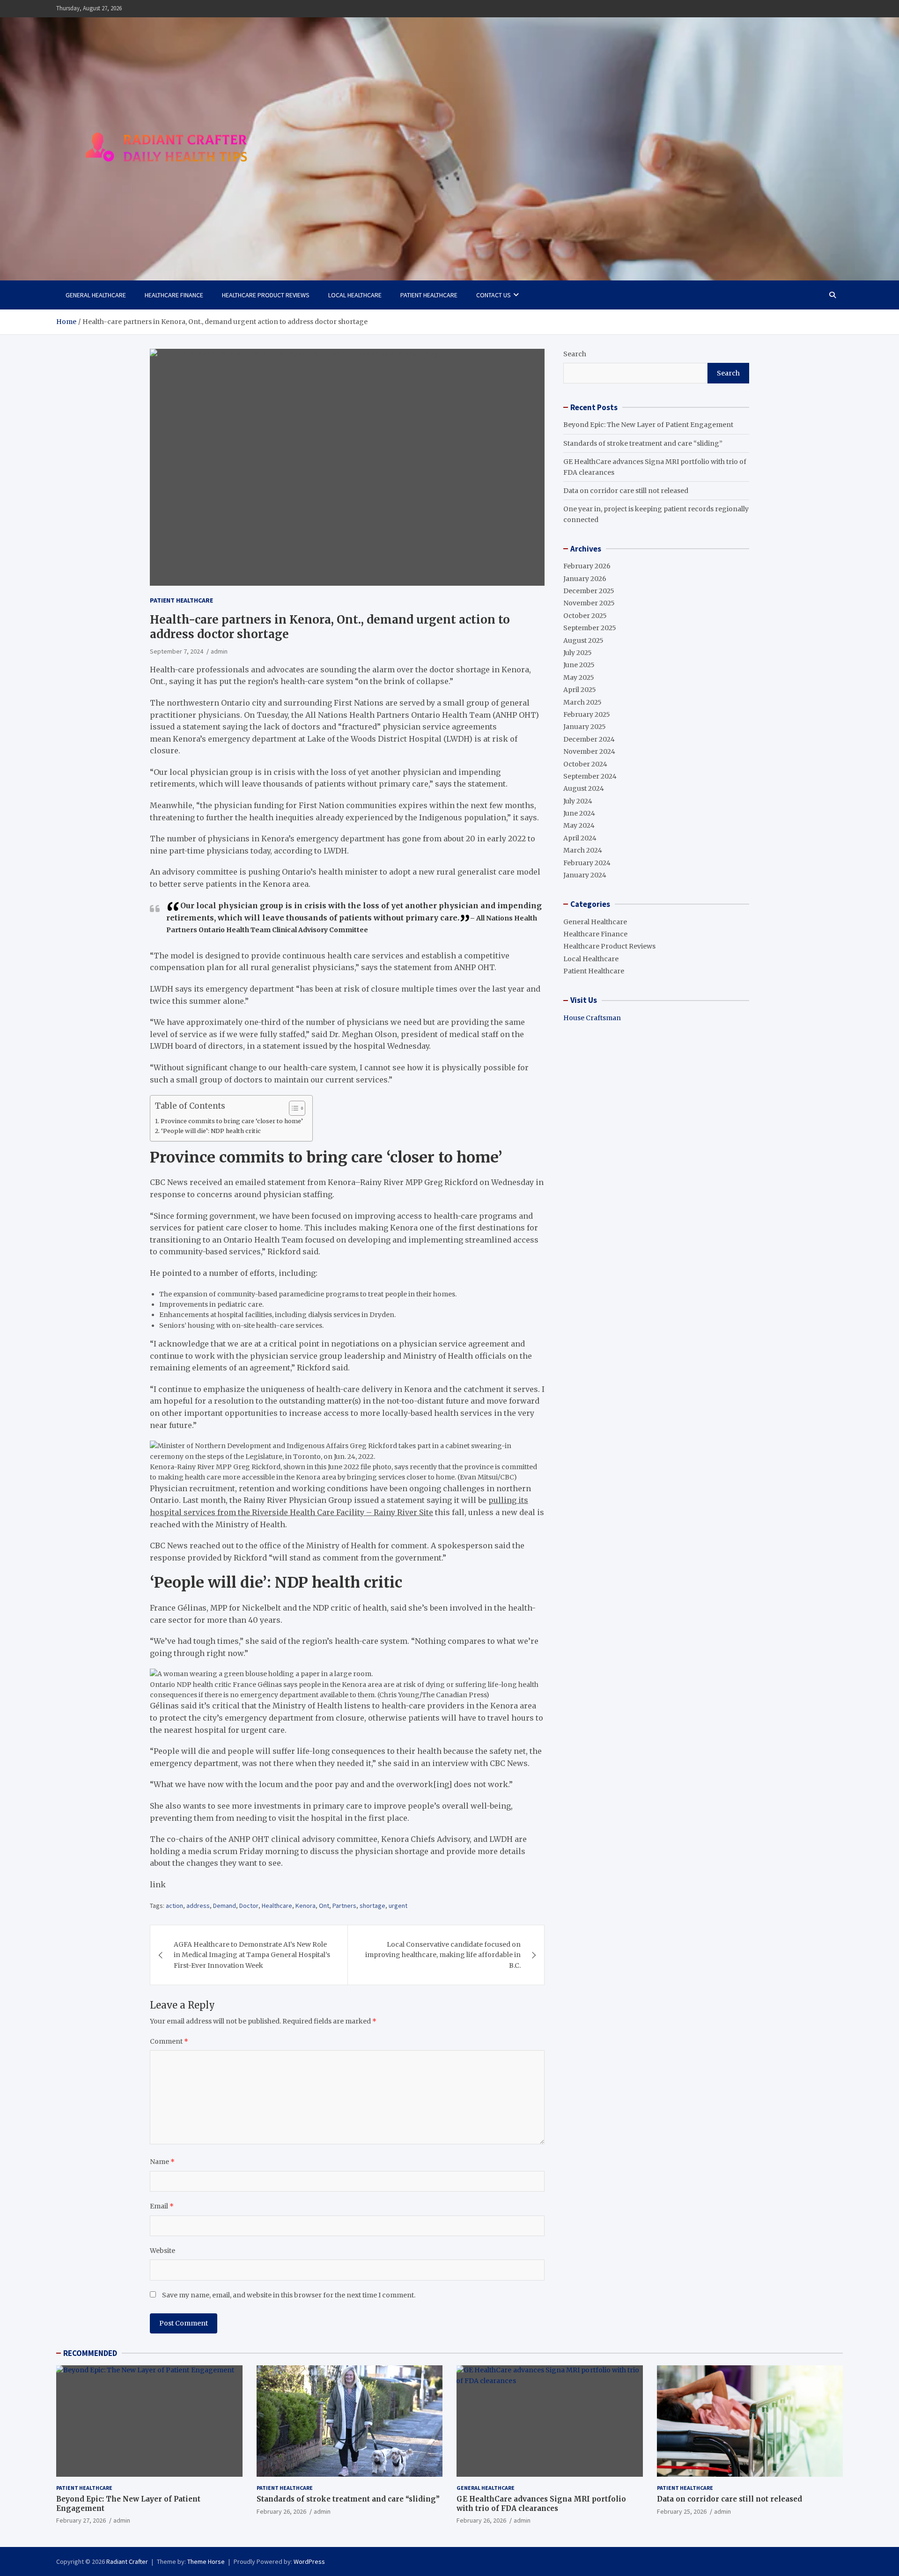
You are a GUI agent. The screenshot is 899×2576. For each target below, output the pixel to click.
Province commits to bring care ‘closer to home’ (232, 1121)
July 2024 (578, 801)
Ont (324, 1906)
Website (162, 2251)
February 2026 (587, 566)
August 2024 (584, 788)
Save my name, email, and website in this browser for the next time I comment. (289, 2295)
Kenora (306, 1906)
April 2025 (580, 690)
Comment (169, 2041)
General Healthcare (96, 295)
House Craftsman (592, 1018)
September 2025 (590, 628)
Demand (225, 1906)
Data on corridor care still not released (626, 491)
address (198, 1906)
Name (162, 2162)
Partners (344, 1906)
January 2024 (585, 875)
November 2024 (589, 751)
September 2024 (590, 776)
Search (575, 354)
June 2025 (579, 665)
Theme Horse (206, 2561)
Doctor (249, 1906)
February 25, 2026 (682, 2511)
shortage (372, 1906)
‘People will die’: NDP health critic (211, 1131)
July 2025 (578, 653)
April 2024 (580, 838)
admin (219, 651)
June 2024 (579, 813)
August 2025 (583, 640)
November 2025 (589, 603)
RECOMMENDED (90, 2353)
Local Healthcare (355, 295)
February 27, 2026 (81, 2520)
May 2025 (579, 677)
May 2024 (579, 825)
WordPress (309, 2561)
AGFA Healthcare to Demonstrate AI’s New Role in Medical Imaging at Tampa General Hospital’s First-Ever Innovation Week (252, 1955)
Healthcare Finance (174, 295)
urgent (398, 1906)
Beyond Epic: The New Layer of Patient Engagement (648, 425)
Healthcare (277, 1906)
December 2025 (589, 591)
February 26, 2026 (281, 2511)
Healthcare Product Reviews (266, 295)
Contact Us (494, 295)
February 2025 (587, 714)
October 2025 (585, 616)
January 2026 (585, 579)
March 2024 (583, 850)
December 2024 (589, 739)
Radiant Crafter (127, 2561)
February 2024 (587, 863)
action (174, 1906)
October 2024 (585, 764)
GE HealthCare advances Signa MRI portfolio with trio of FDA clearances (541, 2504)
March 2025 (582, 702)
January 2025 (585, 727)
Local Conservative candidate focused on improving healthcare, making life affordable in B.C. (443, 1955)
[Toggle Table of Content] (292, 1108)
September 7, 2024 (177, 651)
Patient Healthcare (429, 295)
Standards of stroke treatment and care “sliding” (643, 443)
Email (162, 2206)
